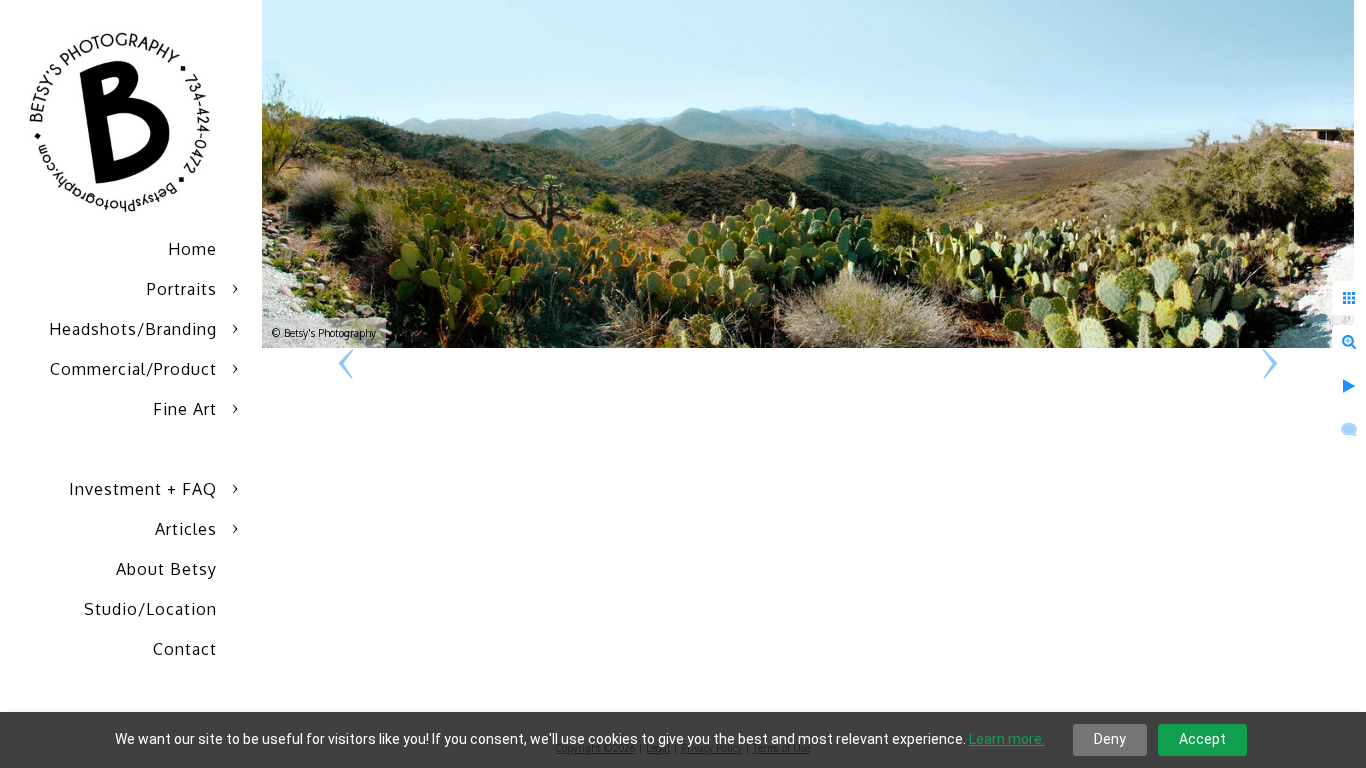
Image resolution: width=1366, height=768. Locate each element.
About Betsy (166, 569)
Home (192, 249)
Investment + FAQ (143, 489)
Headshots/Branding (133, 329)
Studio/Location (150, 609)
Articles (186, 529)
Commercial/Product (133, 369)
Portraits (182, 289)
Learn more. (1007, 739)
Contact (185, 649)
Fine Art (185, 409)
